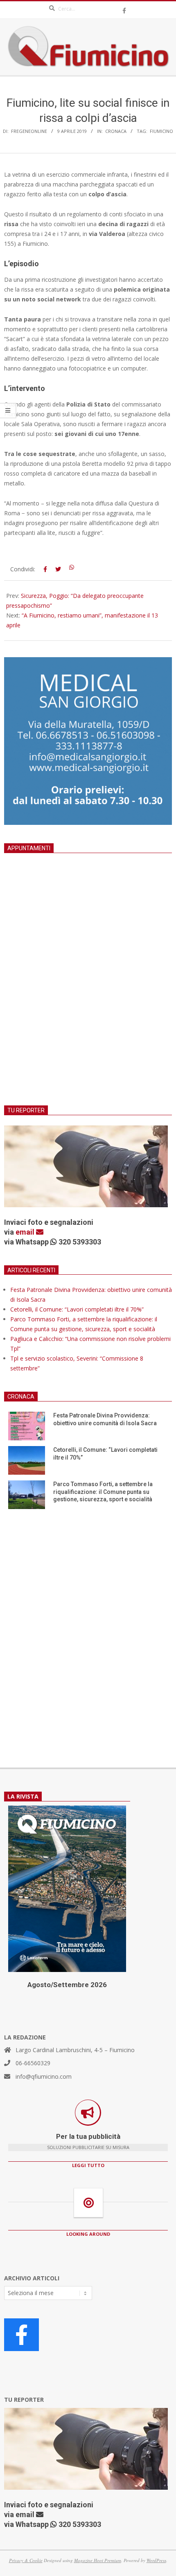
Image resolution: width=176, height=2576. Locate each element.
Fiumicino (161, 131)
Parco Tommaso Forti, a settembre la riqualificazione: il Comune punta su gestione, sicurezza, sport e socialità (103, 1492)
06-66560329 (33, 2063)
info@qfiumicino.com (44, 2076)
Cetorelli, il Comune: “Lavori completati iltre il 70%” (77, 1309)
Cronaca (116, 131)
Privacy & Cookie (26, 2560)
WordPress (156, 2560)
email (26, 1232)
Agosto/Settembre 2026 (67, 1985)
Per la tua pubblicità (88, 2136)
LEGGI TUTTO (88, 2165)
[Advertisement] (88, 989)
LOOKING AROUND (88, 2234)
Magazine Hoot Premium (98, 2560)
